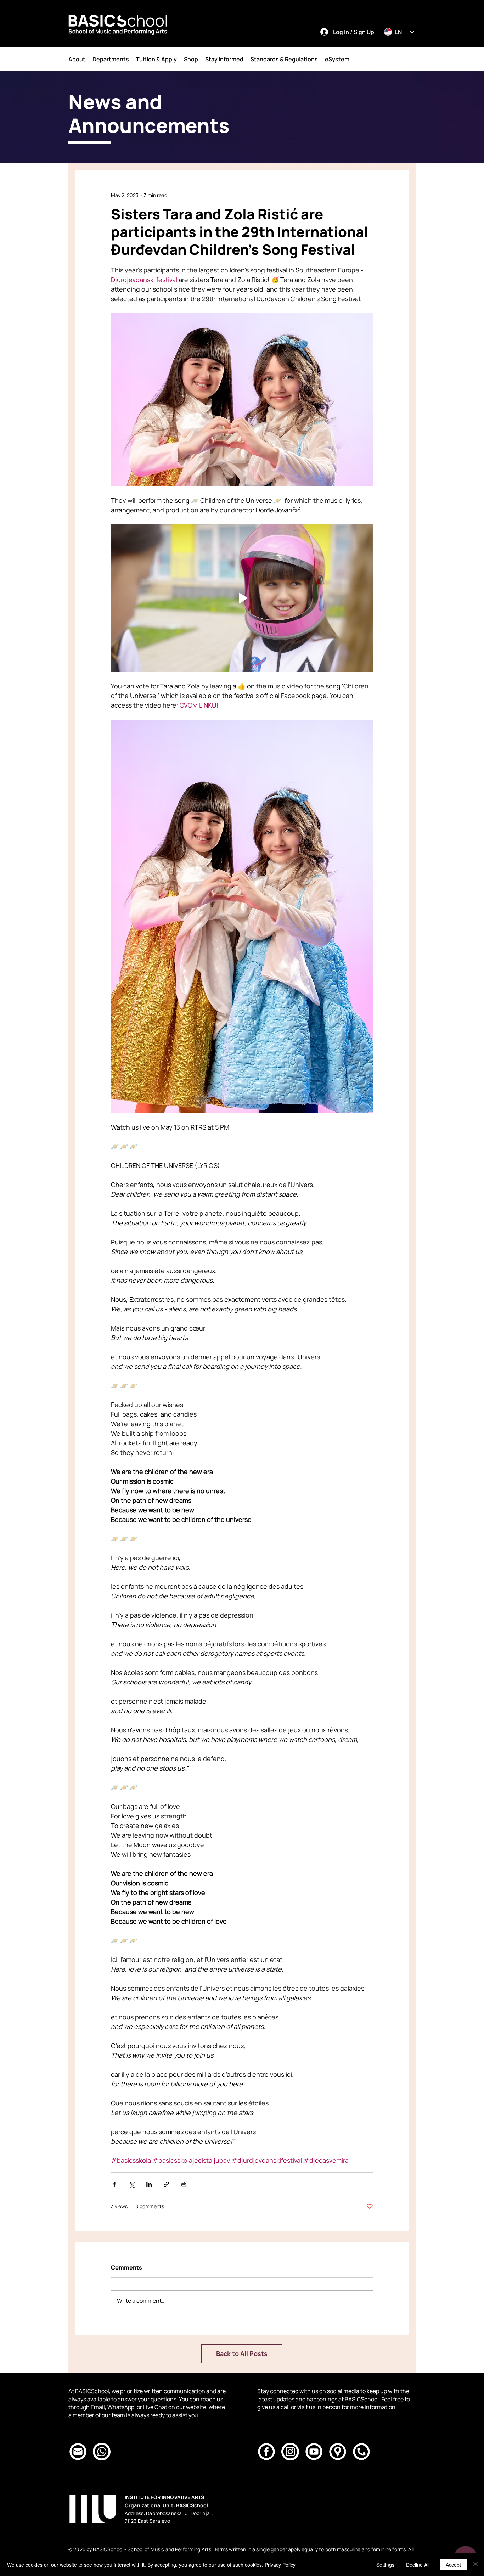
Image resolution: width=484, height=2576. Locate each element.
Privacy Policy (280, 2565)
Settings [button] (385, 2565)
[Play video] (242, 598)
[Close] (475, 2565)
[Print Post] (184, 2184)
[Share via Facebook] (114, 2184)
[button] (77, 59)
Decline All (418, 2565)
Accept (453, 2565)
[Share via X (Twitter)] (132, 2184)
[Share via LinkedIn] (149, 2184)
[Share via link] (166, 2184)
